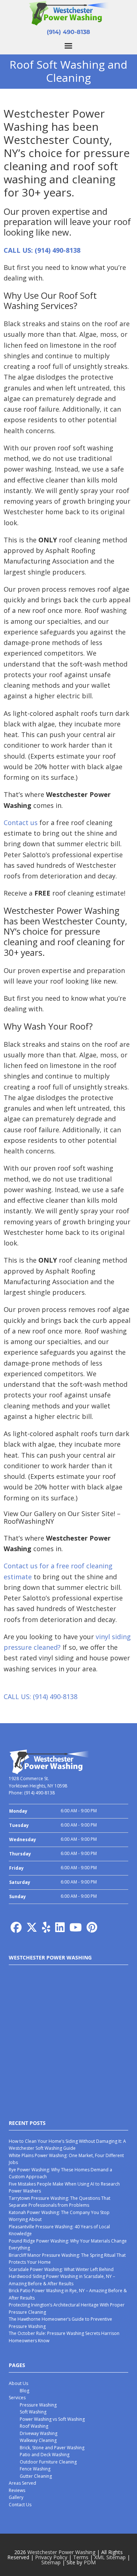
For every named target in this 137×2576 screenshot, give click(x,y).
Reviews (17, 2490)
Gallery (16, 2497)
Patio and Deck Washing (45, 2455)
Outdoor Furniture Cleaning (48, 2462)
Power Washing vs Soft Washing (52, 2419)
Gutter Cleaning (36, 2476)
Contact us (21, 823)
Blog (24, 2391)
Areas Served (22, 2483)
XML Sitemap (110, 2557)
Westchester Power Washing (61, 2552)
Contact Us (20, 2505)
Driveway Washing (39, 2433)
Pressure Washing (38, 2405)
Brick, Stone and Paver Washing (52, 2448)
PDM (90, 2562)
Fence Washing (35, 2469)
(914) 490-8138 (68, 32)
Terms (81, 2557)
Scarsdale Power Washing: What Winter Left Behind (61, 2269)
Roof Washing (34, 2426)
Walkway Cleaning (38, 2440)
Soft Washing (33, 2412)
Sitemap (51, 2562)
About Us (18, 2383)
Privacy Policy (51, 2557)
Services (17, 2398)
